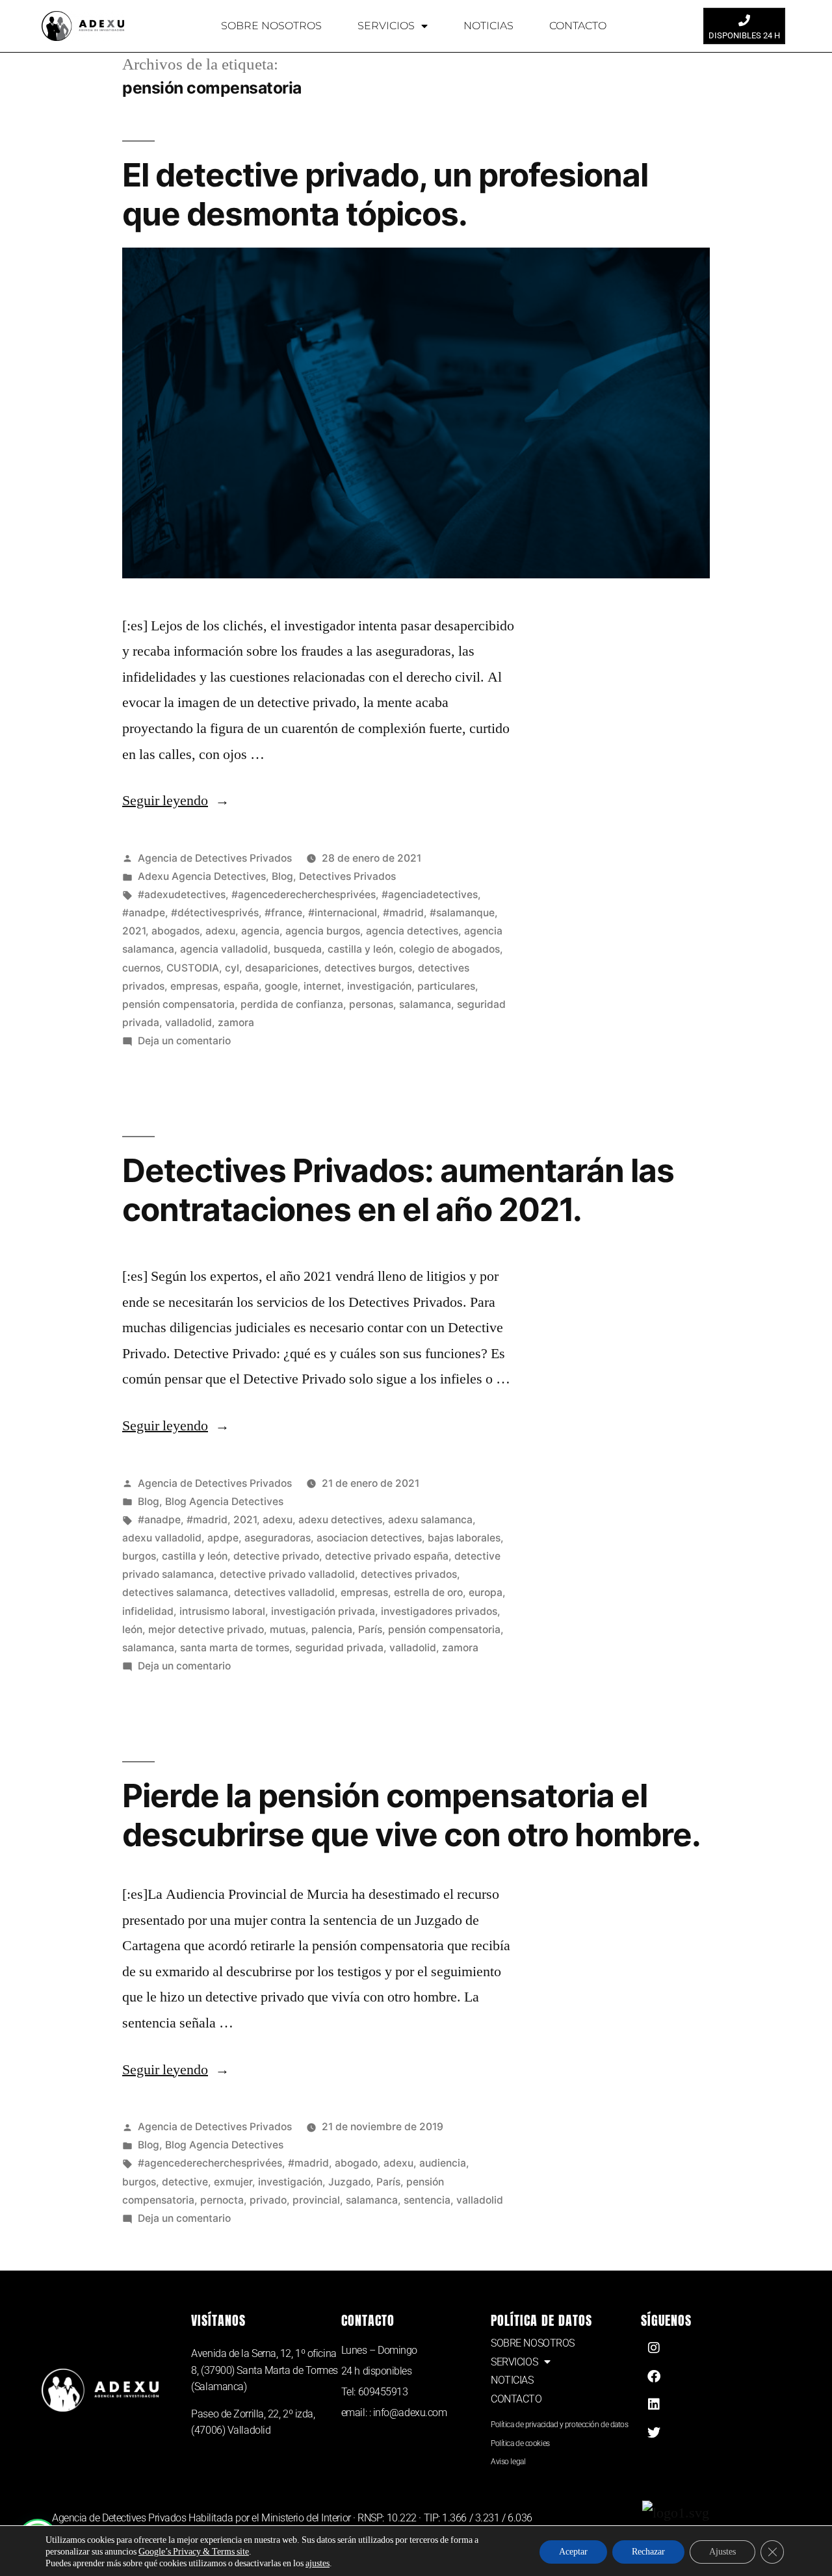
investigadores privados (439, 1611)
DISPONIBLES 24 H (744, 35)
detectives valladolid (284, 1592)
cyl (232, 968)
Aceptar (573, 2552)
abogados (175, 931)
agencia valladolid (224, 949)
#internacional (343, 913)
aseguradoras (278, 1538)
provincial (316, 2200)
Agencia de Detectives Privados (215, 858)
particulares (446, 986)
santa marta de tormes (235, 1648)
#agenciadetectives (430, 895)
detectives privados (409, 1574)
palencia (332, 1629)
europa (486, 1592)
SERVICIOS (386, 26)
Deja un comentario (184, 1041)
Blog (282, 876)
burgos (139, 1556)
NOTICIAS (488, 26)
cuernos (141, 968)
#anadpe (144, 913)
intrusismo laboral (222, 1611)
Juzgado (349, 2182)
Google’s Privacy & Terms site (194, 2552)
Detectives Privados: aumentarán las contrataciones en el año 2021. (398, 1190)
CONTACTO (578, 26)
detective (185, 2182)
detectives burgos (368, 968)
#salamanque (462, 913)
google (281, 986)
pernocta (222, 2200)
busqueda (298, 949)
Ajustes (722, 2552)
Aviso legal (508, 2462)
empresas (194, 986)
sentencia (427, 2200)
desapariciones (282, 968)
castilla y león (360, 949)
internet (322, 986)
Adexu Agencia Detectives (202, 876)
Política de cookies (520, 2443)
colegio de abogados (449, 949)
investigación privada (323, 1611)
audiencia (443, 2163)
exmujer (233, 2182)
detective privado (276, 1556)
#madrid (403, 913)
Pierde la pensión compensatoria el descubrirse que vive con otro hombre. (411, 1815)
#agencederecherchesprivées (304, 895)
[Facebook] (654, 2376)
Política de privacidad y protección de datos (559, 2425)
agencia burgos (323, 931)
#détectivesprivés (215, 913)
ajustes (318, 2563)
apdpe (223, 1538)
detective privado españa (387, 1556)
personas (371, 1004)
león (132, 1629)
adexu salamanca (430, 1520)
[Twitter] (654, 2433)
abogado (356, 2163)
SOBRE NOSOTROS (271, 26)
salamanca (425, 1004)
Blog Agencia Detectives (224, 1501)
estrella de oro (428, 1592)
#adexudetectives (182, 895)
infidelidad (148, 1611)
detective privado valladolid (287, 1574)
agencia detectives (412, 931)
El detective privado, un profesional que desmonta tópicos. (385, 194)
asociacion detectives (369, 1538)
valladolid (188, 1023)
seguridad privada (339, 1648)
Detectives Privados (347, 876)
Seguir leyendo (176, 801)
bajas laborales (464, 1538)
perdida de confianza (292, 1004)
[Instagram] (654, 2348)
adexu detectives (340, 1520)
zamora (236, 1023)
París (370, 1629)
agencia (260, 931)
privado (268, 2200)
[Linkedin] (654, 2404)
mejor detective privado (206, 1629)
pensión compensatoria (178, 1004)
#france (283, 913)
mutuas (288, 1629)
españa (241, 986)
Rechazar (648, 2552)
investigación (379, 986)
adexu (220, 931)
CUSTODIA (193, 968)
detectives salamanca (175, 1592)
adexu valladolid (162, 1538)
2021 (134, 931)
